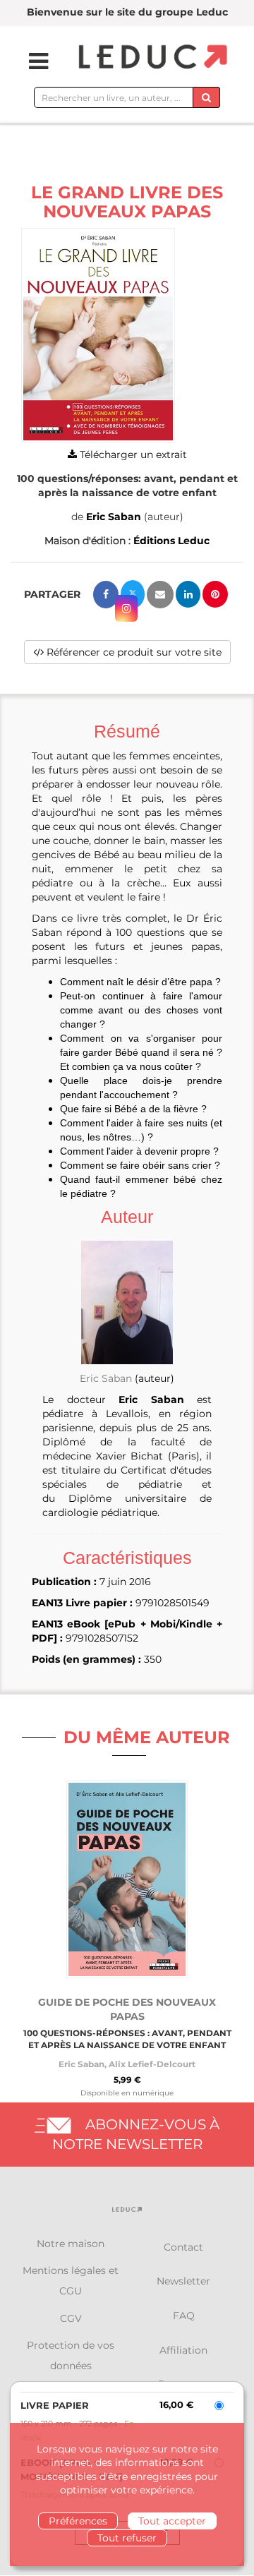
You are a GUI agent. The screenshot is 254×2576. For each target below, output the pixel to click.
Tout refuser (127, 2538)
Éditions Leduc (171, 541)
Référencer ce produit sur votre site (133, 652)
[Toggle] (30, 61)
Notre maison (71, 2244)
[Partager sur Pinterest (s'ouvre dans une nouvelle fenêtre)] (215, 594)
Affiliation (183, 2350)
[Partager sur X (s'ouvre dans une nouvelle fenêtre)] (133, 594)
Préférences (78, 2521)
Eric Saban (114, 517)
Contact (183, 2247)
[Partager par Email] (160, 595)
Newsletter (183, 2281)
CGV (71, 2318)
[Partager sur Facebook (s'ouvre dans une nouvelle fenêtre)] (106, 595)
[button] (98, 336)
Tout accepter (172, 2521)
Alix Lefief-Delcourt (152, 2064)
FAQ (184, 2316)
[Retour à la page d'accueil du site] (151, 58)
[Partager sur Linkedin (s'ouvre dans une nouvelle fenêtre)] (188, 594)
